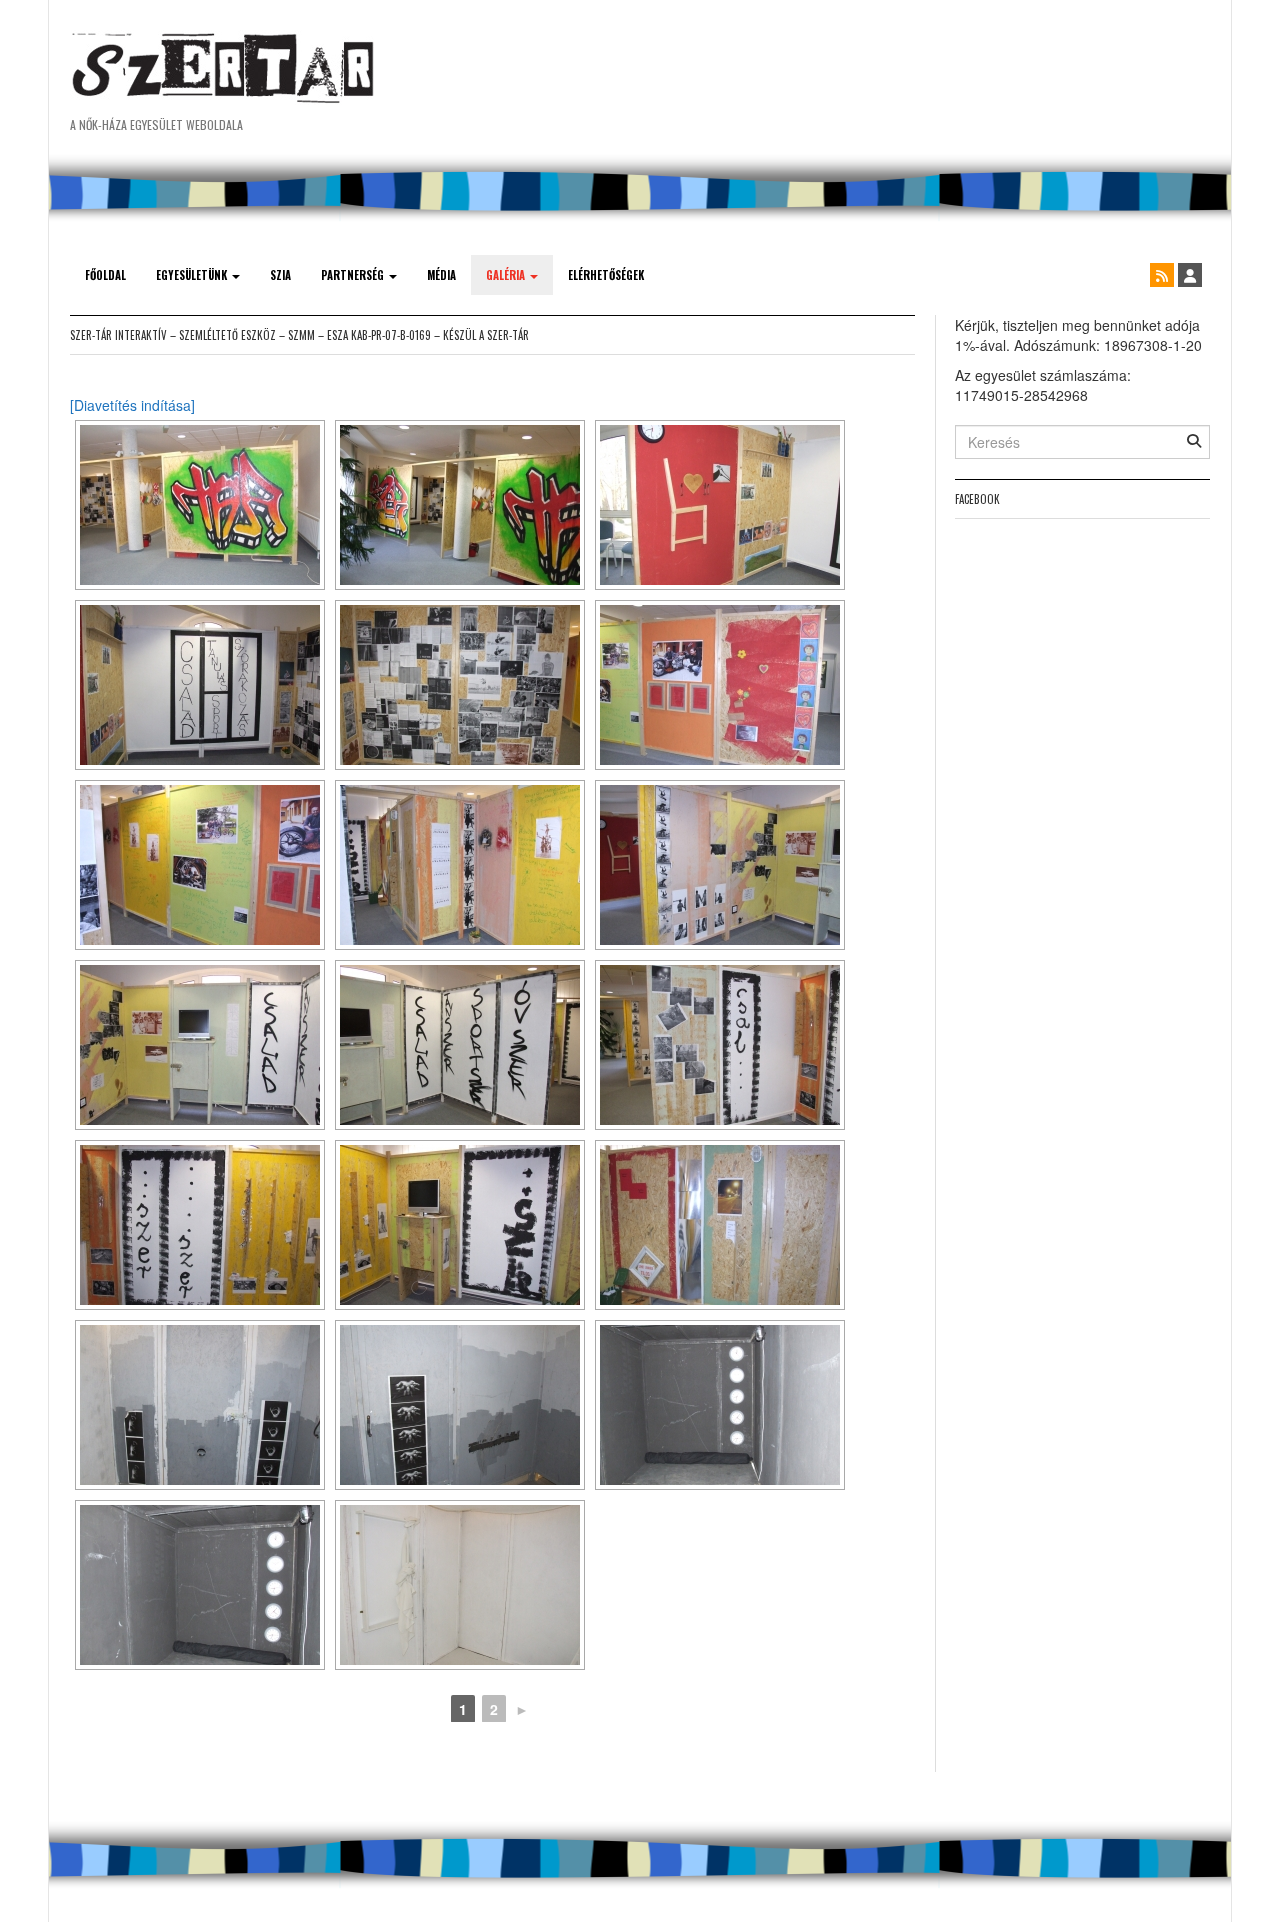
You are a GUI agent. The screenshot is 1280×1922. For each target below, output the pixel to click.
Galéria (507, 275)
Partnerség (354, 275)
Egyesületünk (193, 275)
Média (441, 275)
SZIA (280, 275)
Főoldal (105, 275)
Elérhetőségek (606, 275)
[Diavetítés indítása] (132, 405)
